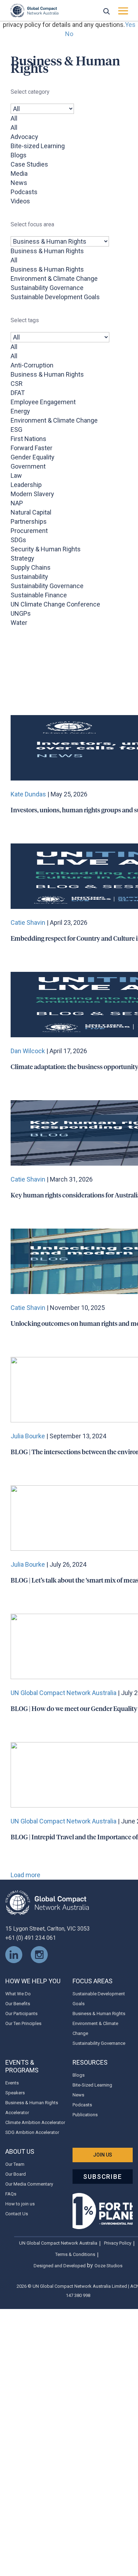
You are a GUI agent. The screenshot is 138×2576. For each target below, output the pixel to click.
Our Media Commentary (29, 2184)
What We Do (18, 1994)
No (69, 34)
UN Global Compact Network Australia (64, 1693)
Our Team (15, 2164)
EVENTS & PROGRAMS (22, 2066)
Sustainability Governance (99, 2043)
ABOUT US (20, 2151)
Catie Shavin (28, 923)
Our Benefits (18, 2004)
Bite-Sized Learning (92, 2085)
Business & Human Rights (99, 2014)
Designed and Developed (60, 2266)
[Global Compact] (47, 1902)
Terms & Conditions (75, 2254)
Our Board (16, 2174)
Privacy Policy (118, 2243)
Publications (85, 2115)
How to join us (20, 2204)
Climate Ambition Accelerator (35, 2122)
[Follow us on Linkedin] (14, 1954)
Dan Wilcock (28, 1051)
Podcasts (82, 2105)
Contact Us (17, 2214)
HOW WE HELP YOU (33, 1981)
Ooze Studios (108, 2266)
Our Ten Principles (23, 2023)
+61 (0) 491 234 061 (31, 1938)
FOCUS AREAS (93, 1981)
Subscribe (102, 2177)
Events (12, 2083)
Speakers (15, 2093)
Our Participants (21, 2014)
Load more (25, 1875)
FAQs (11, 2194)
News (78, 2095)
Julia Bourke (28, 1436)
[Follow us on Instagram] (39, 1954)
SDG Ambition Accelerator (32, 2132)
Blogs (79, 2075)
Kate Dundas (28, 794)
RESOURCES (90, 2062)
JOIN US (103, 2155)
